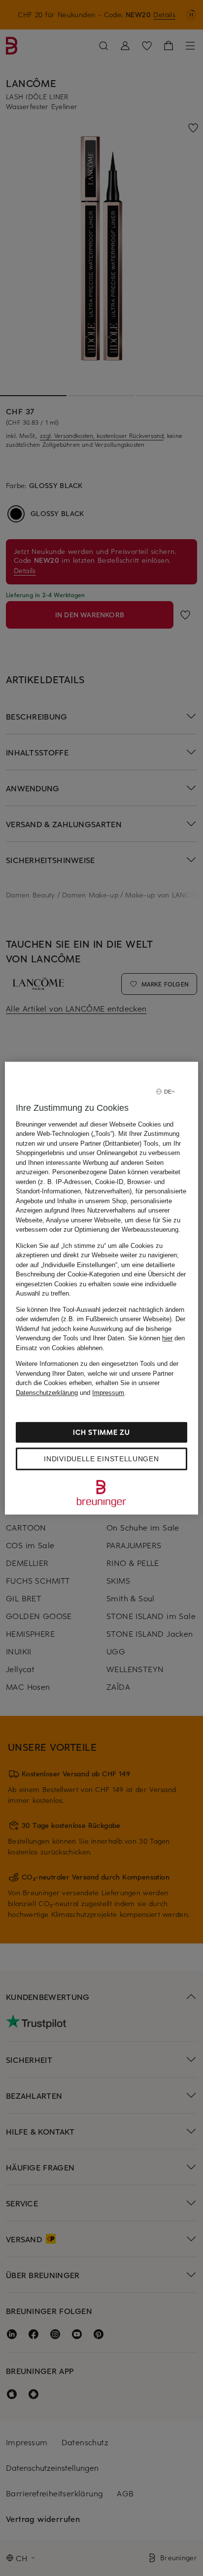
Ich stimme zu (101, 1432)
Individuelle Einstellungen (101, 1459)
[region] (101, 1288)
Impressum (108, 1393)
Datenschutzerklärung (47, 1393)
